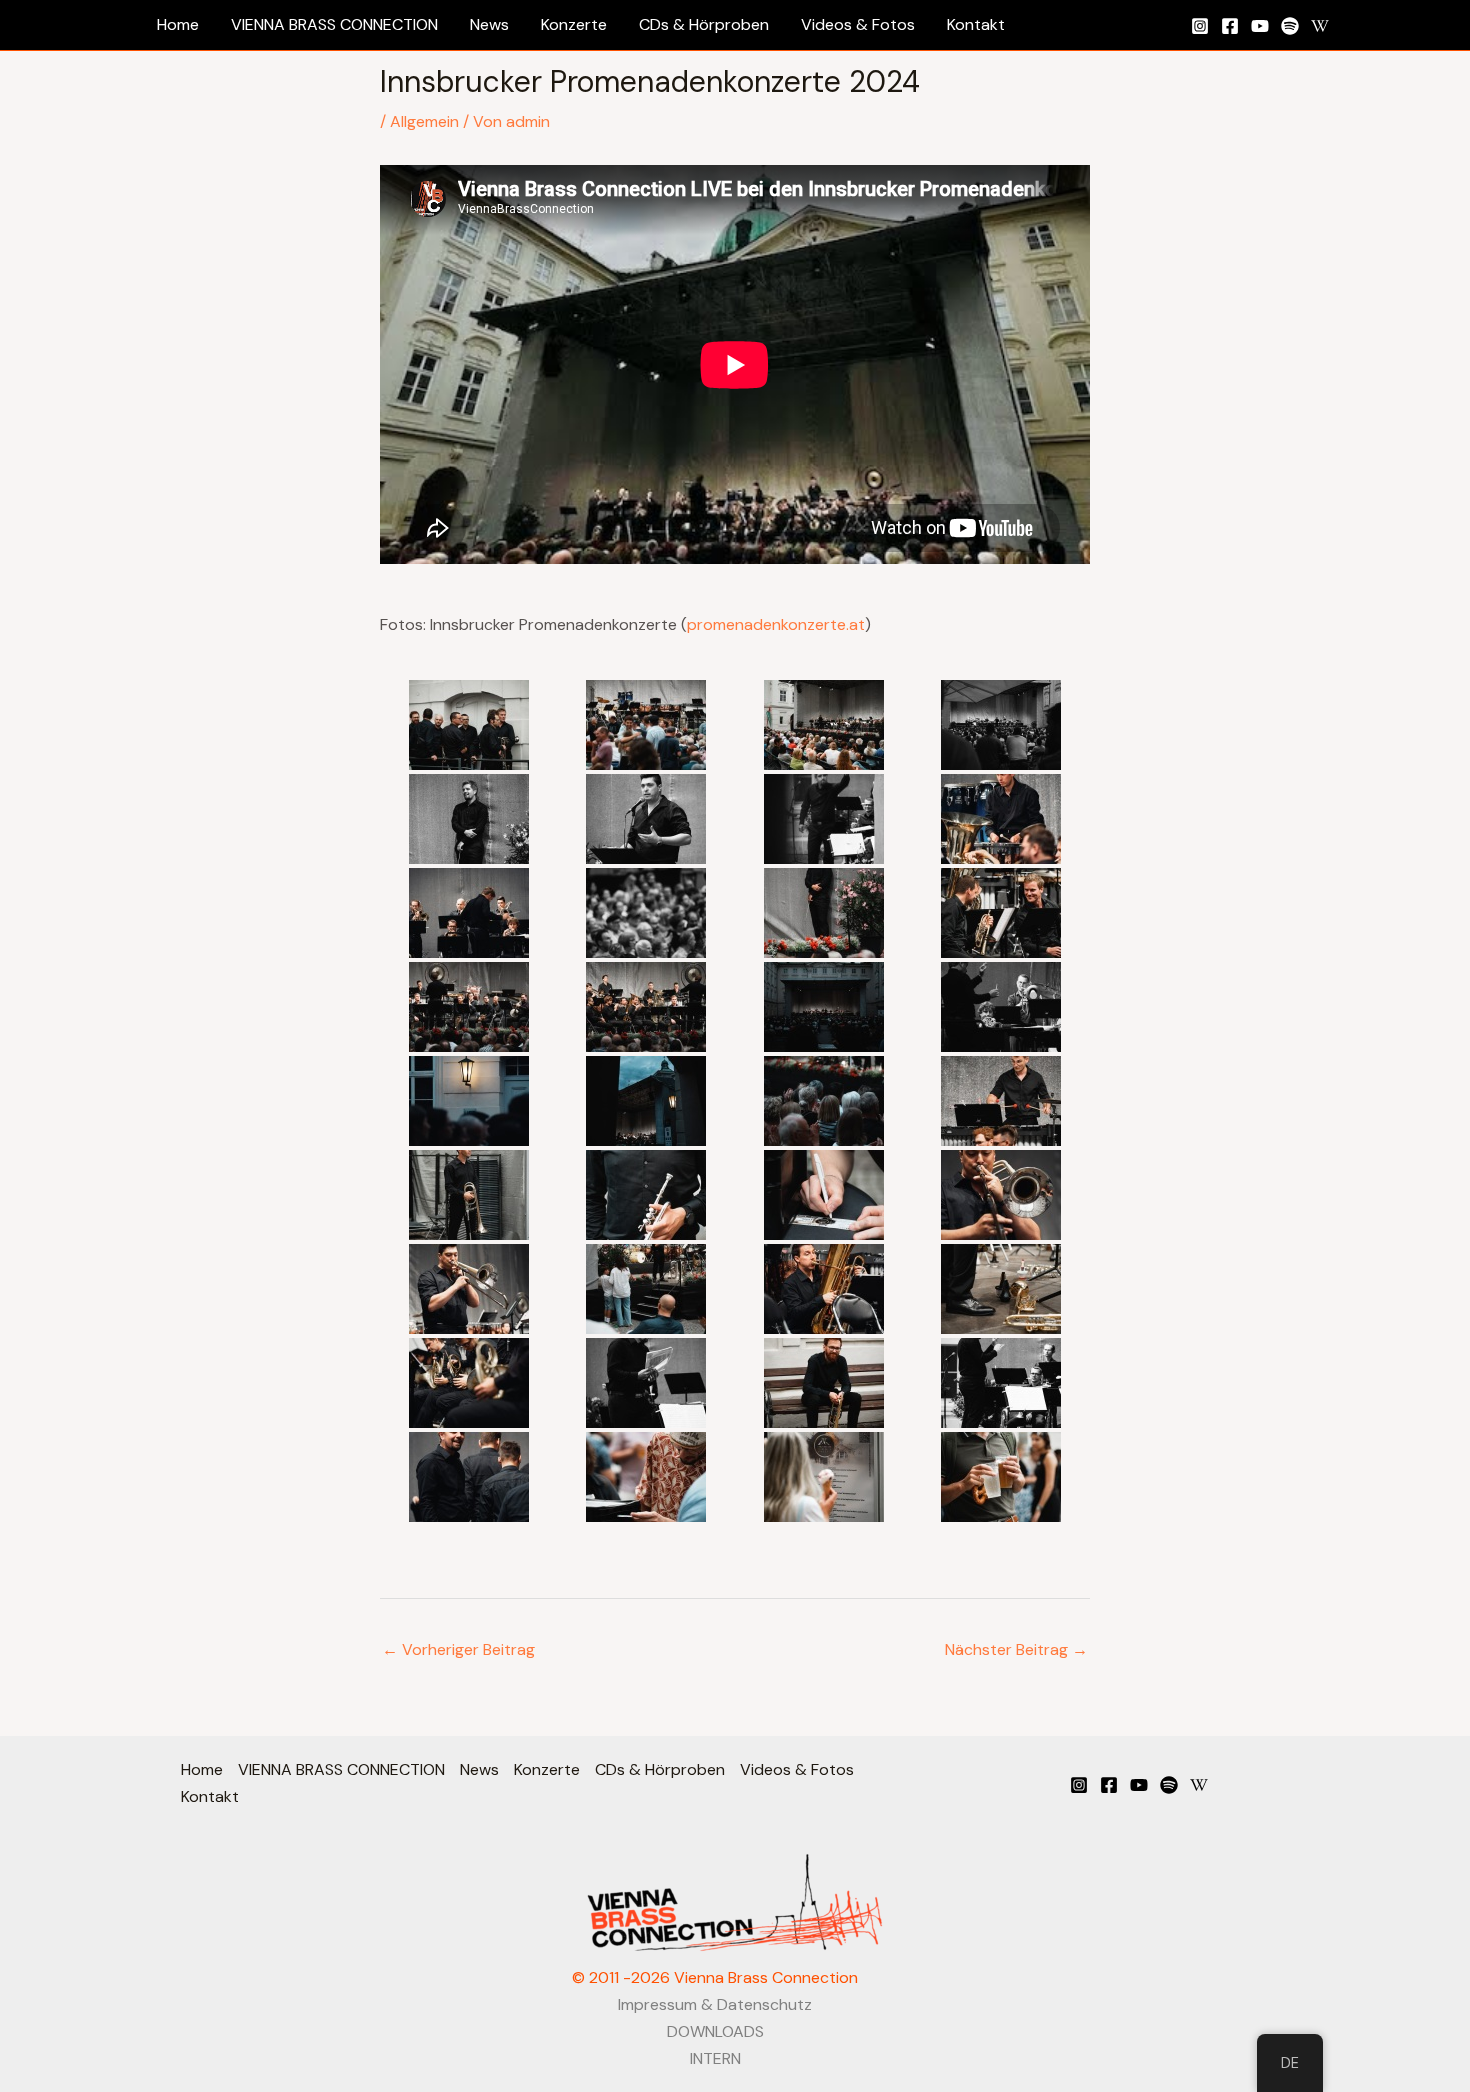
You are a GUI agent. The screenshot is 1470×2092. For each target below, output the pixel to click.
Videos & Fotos (797, 1769)
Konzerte (547, 1769)
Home (202, 1769)
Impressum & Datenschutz (715, 2004)
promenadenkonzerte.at (776, 624)
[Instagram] (1200, 26)
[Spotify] (1290, 26)
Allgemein (424, 121)
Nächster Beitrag (1016, 1649)
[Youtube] (1139, 1785)
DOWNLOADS (715, 2031)
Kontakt (210, 1796)
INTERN (715, 2058)
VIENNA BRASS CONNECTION (341, 1769)
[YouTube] (1260, 26)
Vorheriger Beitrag (458, 1649)
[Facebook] (1230, 26)
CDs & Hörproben (660, 1769)
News (479, 1769)
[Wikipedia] (1320, 26)
